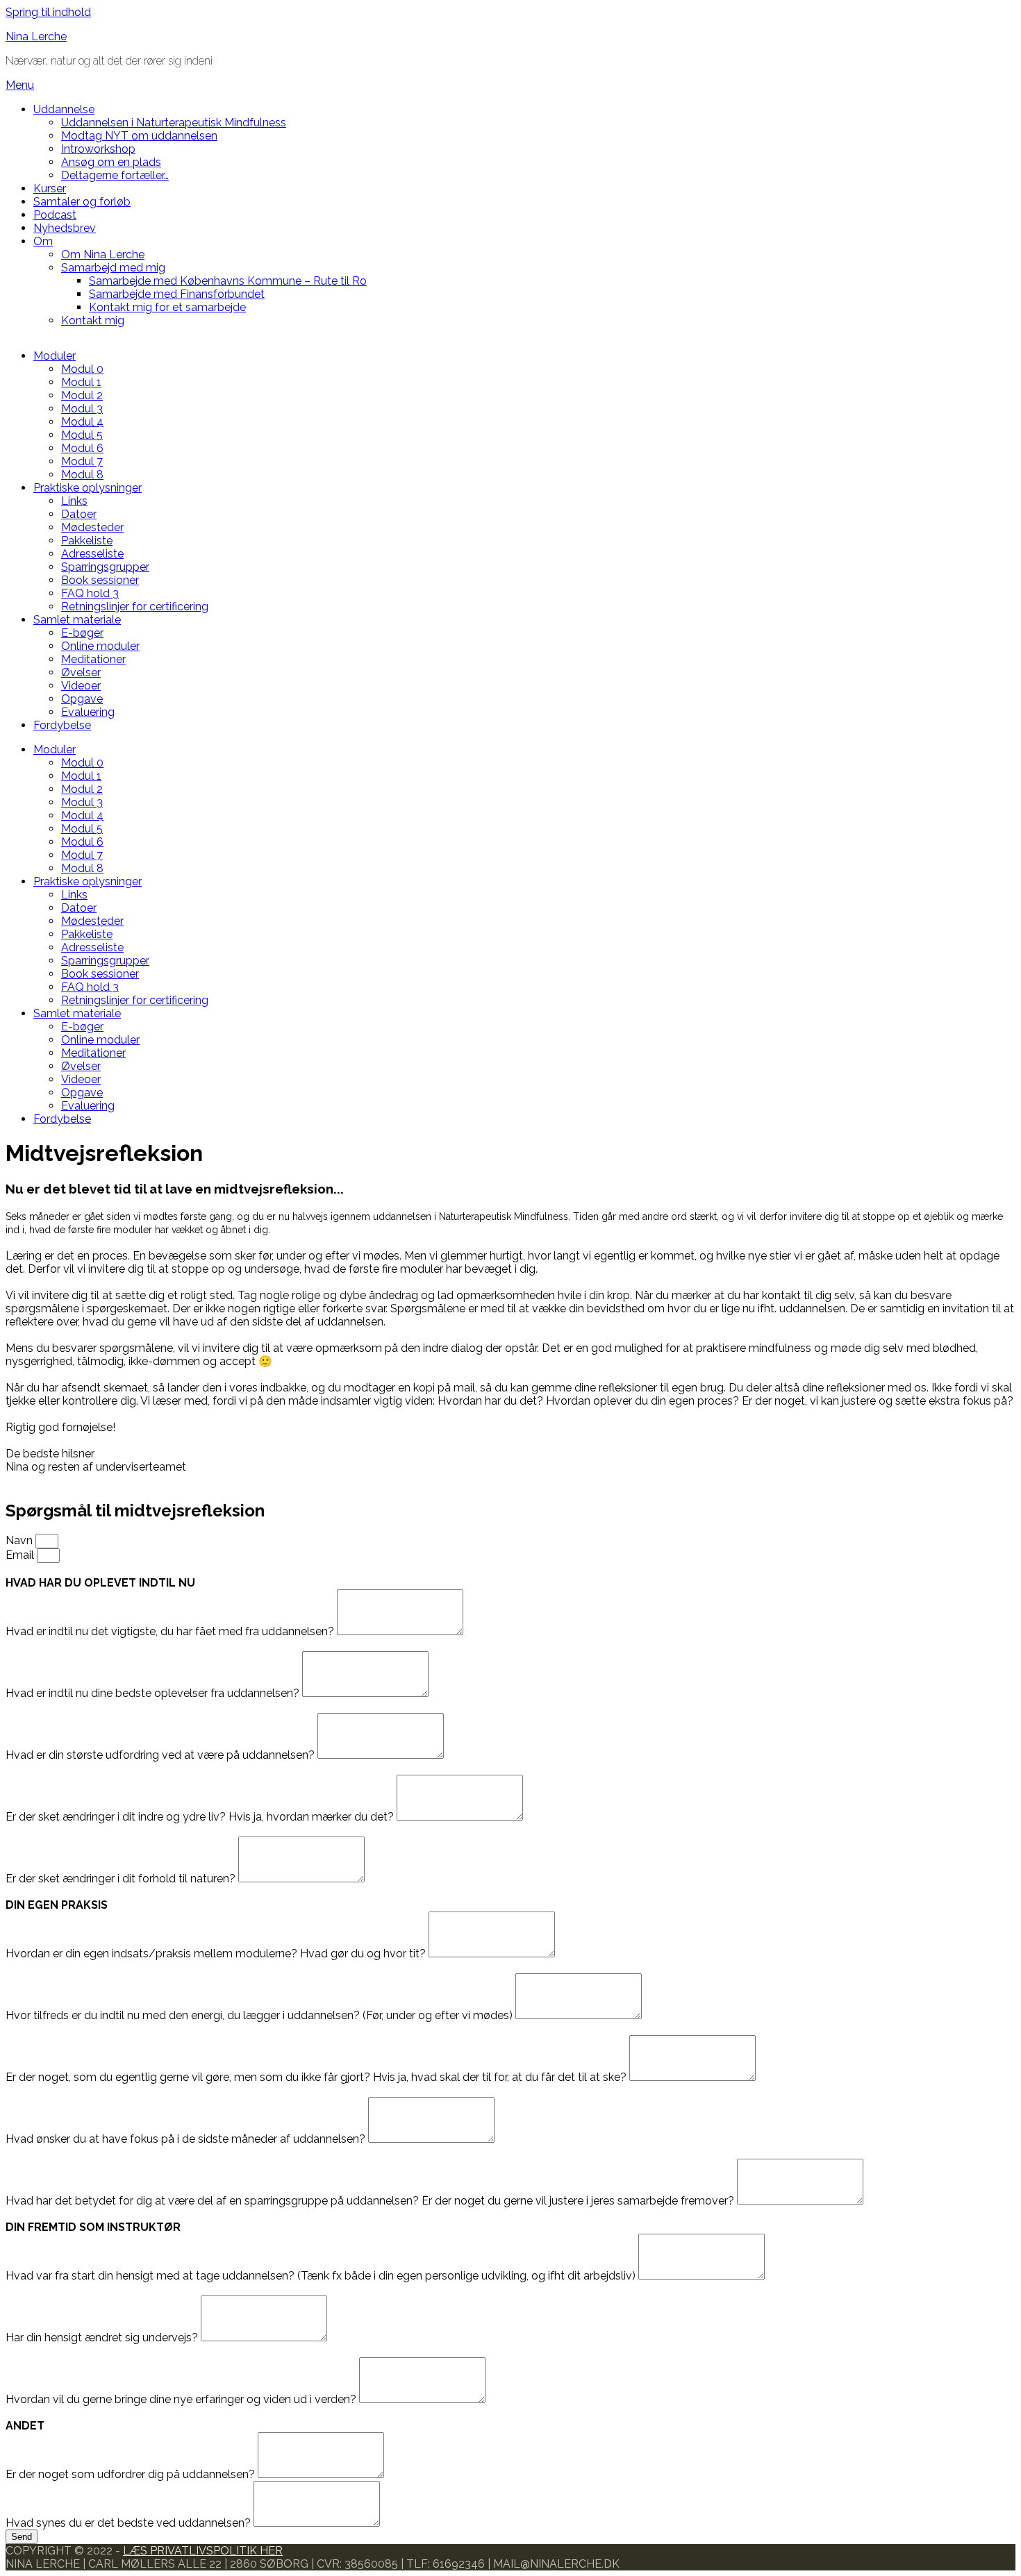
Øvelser (81, 672)
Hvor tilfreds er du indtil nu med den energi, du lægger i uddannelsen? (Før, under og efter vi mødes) (260, 2015)
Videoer (81, 686)
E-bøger (82, 633)
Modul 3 (82, 409)
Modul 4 (82, 422)
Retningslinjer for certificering (135, 607)
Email (21, 1555)
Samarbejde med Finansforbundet (177, 294)
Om (43, 241)
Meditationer (93, 659)
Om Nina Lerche (103, 254)
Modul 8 (82, 475)
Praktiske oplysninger (88, 488)
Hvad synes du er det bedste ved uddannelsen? (130, 2523)
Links (74, 501)
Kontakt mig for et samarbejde (167, 307)
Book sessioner (100, 580)
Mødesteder (92, 527)
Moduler (55, 356)
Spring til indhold (48, 12)
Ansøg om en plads (111, 162)
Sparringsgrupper (105, 567)
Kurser (50, 189)
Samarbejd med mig (113, 268)
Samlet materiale (77, 620)
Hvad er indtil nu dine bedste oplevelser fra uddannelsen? (154, 1693)
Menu (20, 85)
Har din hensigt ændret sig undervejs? (103, 2337)
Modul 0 (82, 369)
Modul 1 (81, 382)
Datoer (79, 514)
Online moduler (100, 646)
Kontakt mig (93, 320)
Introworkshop (98, 149)
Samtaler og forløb (82, 202)
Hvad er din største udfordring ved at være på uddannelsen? (161, 1755)
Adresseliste (92, 554)
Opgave (82, 699)
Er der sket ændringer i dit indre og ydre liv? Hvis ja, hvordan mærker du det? (201, 1817)
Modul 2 (82, 395)
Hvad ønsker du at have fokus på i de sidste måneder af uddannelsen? (187, 2139)
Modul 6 (82, 448)
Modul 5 (82, 435)
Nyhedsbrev (65, 228)
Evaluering (88, 712)
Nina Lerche (36, 36)
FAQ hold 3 (90, 593)
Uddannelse (64, 109)
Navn (20, 1540)
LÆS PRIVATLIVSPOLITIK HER (203, 2551)
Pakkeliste (87, 541)
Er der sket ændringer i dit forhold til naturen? (122, 1879)
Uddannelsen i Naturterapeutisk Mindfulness (174, 123)
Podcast (55, 215)
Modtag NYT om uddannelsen (139, 136)
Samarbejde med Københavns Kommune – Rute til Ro (228, 281)
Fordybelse (62, 725)
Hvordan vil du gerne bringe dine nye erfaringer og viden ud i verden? (182, 2399)
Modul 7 (82, 461)
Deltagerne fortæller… (115, 175)
